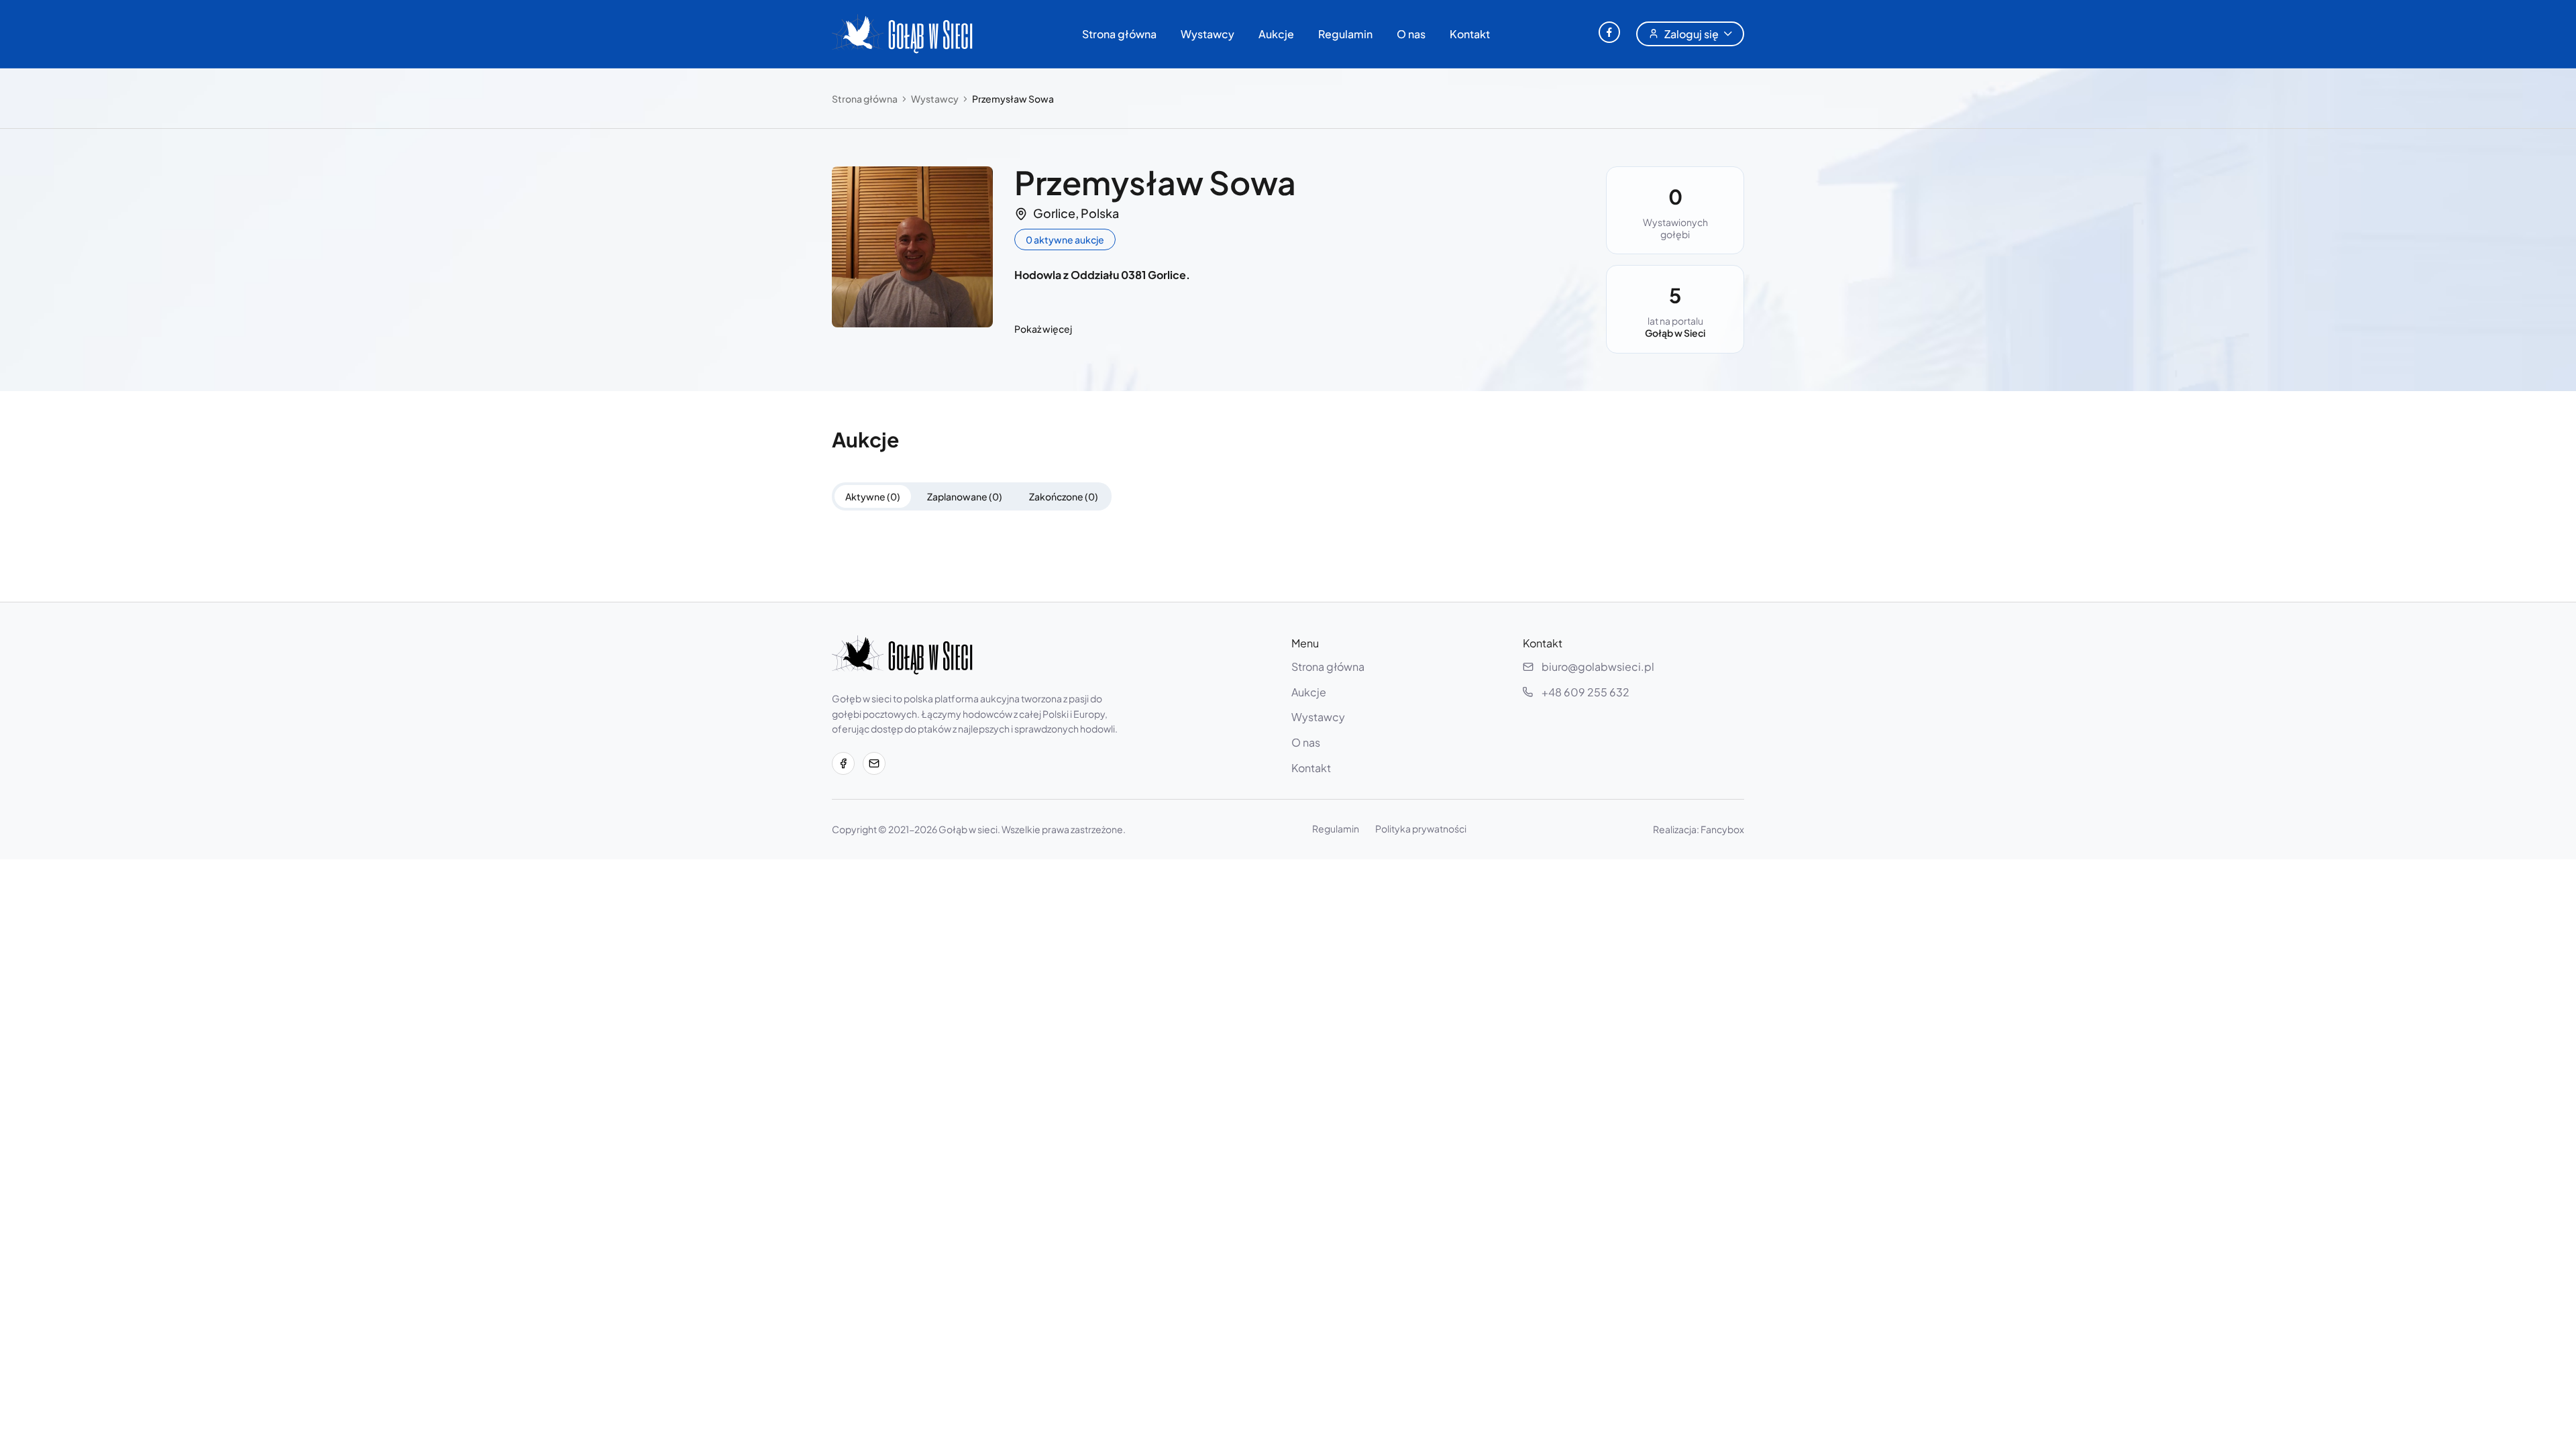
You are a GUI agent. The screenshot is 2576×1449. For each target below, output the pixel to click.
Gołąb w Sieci (1675, 333)
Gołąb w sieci (968, 829)
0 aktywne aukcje (1065, 239)
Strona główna (1119, 34)
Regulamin (1345, 34)
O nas (1411, 34)
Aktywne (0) (873, 496)
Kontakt (1470, 34)
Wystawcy (1207, 34)
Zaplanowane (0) (965, 496)
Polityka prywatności (1421, 828)
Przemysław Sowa (1013, 99)
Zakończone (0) (1064, 496)
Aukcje (1276, 34)
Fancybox (1722, 829)
